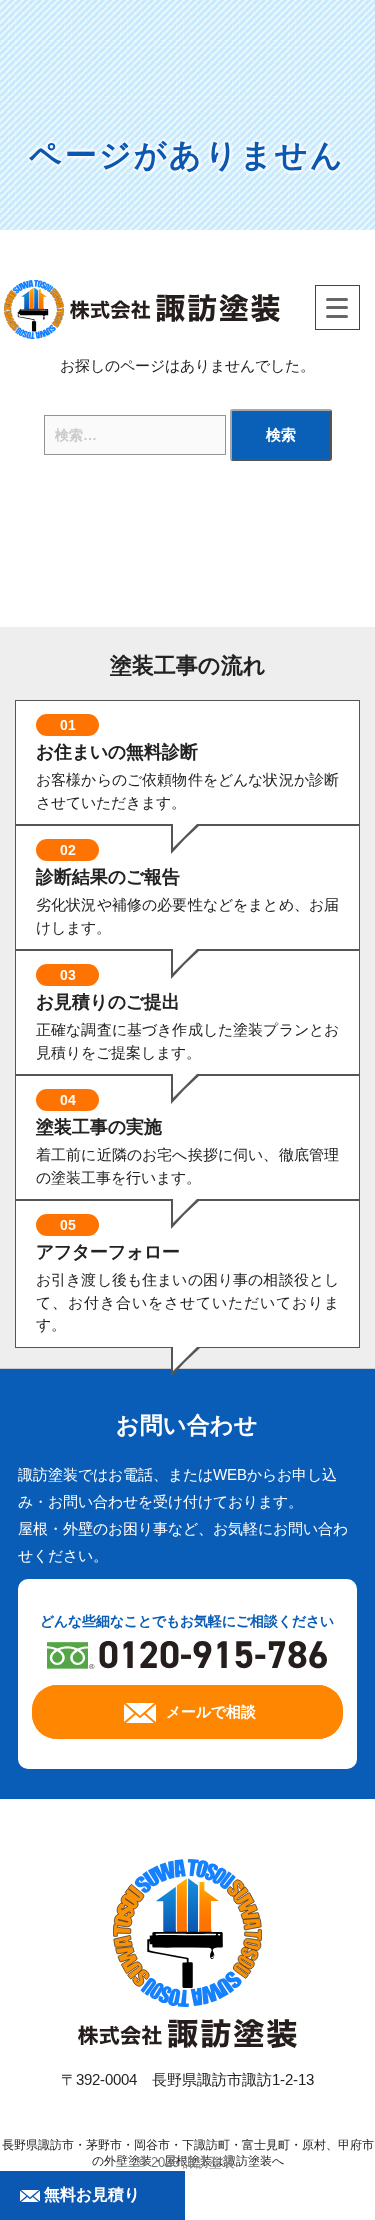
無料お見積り (90, 2194)
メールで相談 (211, 1711)
